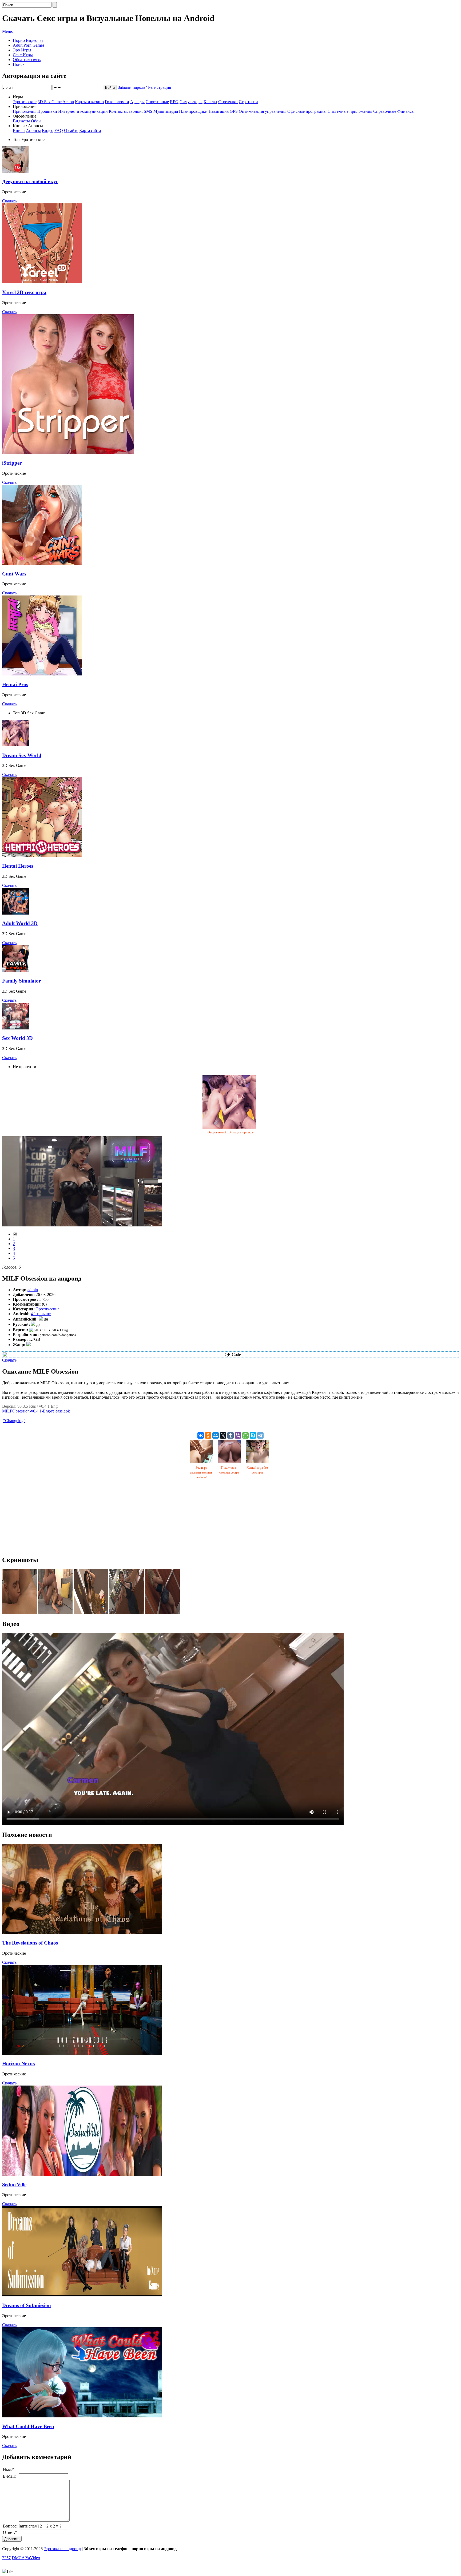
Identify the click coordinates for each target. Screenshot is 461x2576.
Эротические (25, 102)
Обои (36, 121)
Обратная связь (27, 60)
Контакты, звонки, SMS (131, 111)
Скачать (9, 201)
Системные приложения (350, 111)
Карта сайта (90, 130)
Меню (8, 31)
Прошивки (47, 111)
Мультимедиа (166, 111)
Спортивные (157, 102)
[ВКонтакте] (201, 1435)
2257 (6, 2558)
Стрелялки (228, 102)
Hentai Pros (15, 684)
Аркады (137, 102)
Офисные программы (307, 111)
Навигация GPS (223, 111)
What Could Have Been (28, 2426)
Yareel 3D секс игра (24, 292)
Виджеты (21, 121)
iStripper (12, 463)
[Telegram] (260, 1435)
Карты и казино (89, 102)
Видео (48, 130)
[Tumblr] (230, 1435)
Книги (19, 130)
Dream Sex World (22, 755)
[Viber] (238, 1435)
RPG (174, 102)
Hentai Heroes (18, 866)
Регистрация (160, 87)
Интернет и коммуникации (83, 111)
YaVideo (33, 2558)
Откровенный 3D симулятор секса (230, 1132)
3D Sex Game (50, 102)
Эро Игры (22, 50)
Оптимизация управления (263, 111)
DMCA (18, 2558)
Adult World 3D (20, 923)
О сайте (71, 130)
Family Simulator (21, 981)
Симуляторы (191, 102)
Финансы (406, 111)
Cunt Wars (14, 574)
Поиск (19, 64)
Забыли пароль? (132, 87)
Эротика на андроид (62, 2549)
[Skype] (253, 1435)
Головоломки (117, 102)
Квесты (210, 102)
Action (68, 102)
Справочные (385, 111)
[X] (223, 1435)
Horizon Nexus (18, 2064)
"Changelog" (14, 1421)
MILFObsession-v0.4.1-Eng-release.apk (36, 1411)
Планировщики (193, 111)
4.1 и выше (41, 1314)
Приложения (25, 111)
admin (33, 1290)
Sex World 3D (17, 1038)
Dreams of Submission (27, 2305)
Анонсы (33, 130)
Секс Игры (23, 55)
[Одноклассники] (208, 1435)
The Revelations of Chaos (30, 1943)
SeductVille (14, 2185)
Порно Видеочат (28, 40)
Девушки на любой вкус (30, 181)
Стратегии (248, 102)
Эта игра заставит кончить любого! (201, 1472)
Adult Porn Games (29, 45)
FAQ (59, 130)
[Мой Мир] (216, 1435)
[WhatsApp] (245, 1435)
